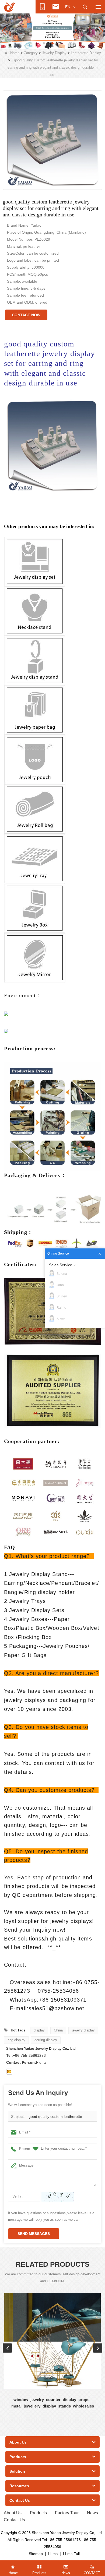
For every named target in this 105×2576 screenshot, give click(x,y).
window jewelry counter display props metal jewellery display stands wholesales (53, 2403)
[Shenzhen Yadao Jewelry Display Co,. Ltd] (10, 7)
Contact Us (14, 2520)
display (39, 2030)
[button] (44, 43)
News (92, 2513)
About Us (13, 2513)
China (58, 2030)
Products (38, 2513)
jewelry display (83, 2030)
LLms (53, 2554)
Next (98, 2348)
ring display (16, 2040)
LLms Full (71, 2554)
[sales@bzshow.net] (9, 2072)
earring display (46, 2040)
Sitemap (36, 2554)
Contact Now (26, 315)
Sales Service (61, 1265)
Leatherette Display (86, 53)
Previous (7, 2348)
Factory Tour (67, 2513)
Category (31, 53)
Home (15, 53)
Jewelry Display (54, 53)
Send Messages (34, 2234)
